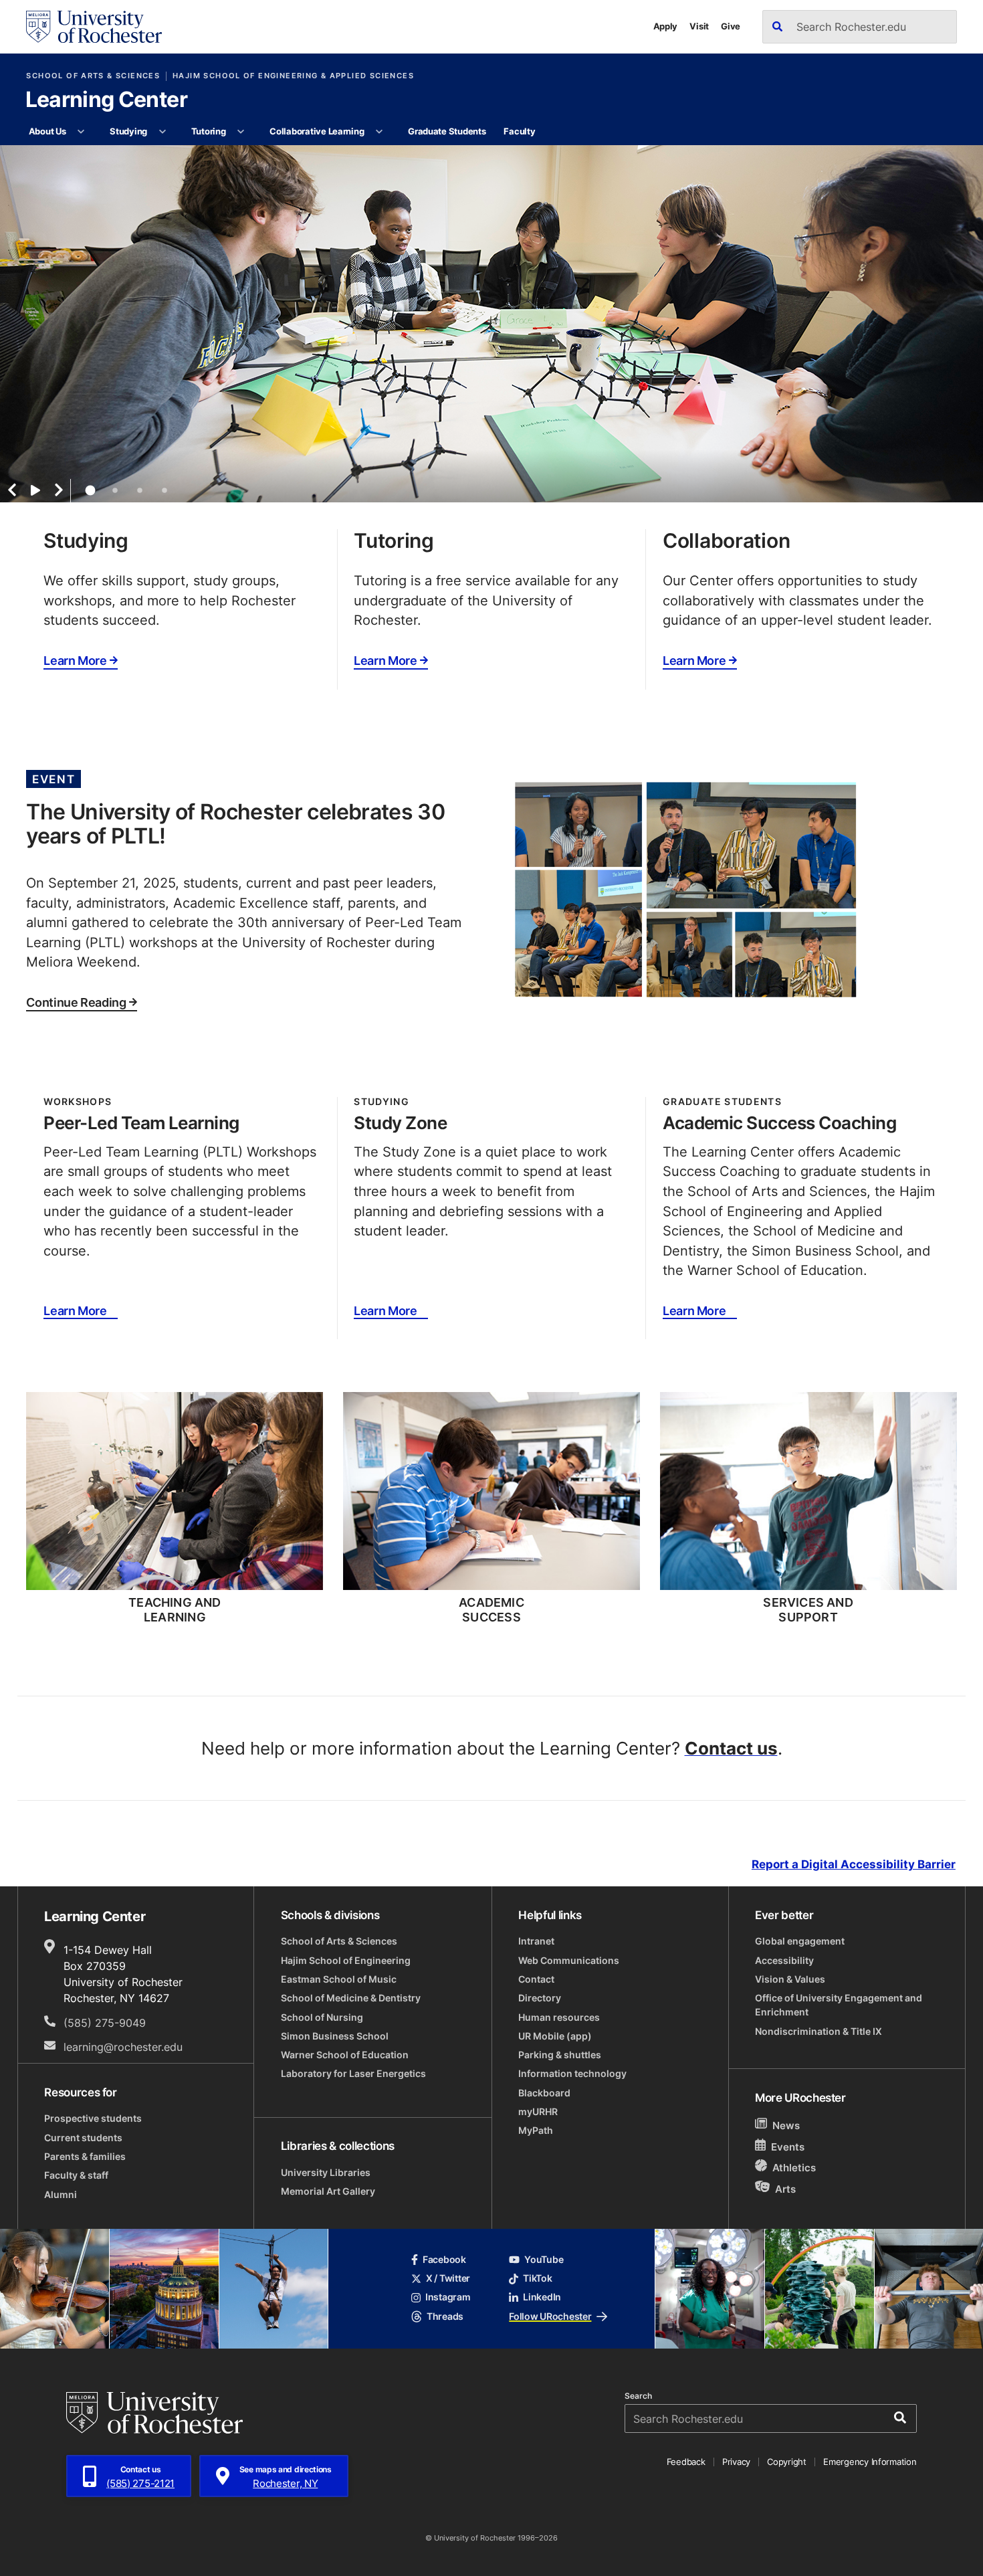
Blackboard (544, 2093)
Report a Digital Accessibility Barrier (854, 1864)
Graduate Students (447, 131)
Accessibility (784, 1961)
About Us (47, 131)
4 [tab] (165, 490)
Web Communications (569, 1961)
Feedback (686, 2462)
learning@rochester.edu (123, 2047)
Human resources (559, 2017)
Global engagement (800, 1941)
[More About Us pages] (81, 132)
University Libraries (326, 2173)
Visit (699, 26)
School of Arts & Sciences (93, 76)
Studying (128, 131)
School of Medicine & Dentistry (351, 1998)
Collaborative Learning (317, 131)
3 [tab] (140, 490)
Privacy (736, 2462)
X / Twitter (448, 2278)
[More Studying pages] (162, 132)
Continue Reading (76, 1003)
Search (638, 2396)
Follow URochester (550, 2316)
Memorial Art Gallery (328, 2191)
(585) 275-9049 (105, 2022)
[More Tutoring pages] (241, 132)
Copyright (787, 2462)
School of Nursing (322, 2017)
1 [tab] (90, 490)
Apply (666, 26)
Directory (540, 1998)
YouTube (544, 2260)
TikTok (537, 2278)
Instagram (448, 2297)
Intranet (536, 1941)
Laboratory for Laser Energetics (353, 2074)
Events (788, 2147)
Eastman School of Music (339, 1979)
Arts (785, 2188)
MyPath (536, 2131)
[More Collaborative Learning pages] (379, 132)
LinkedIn (542, 2297)
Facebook (444, 2260)
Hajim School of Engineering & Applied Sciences (293, 76)
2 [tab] (115, 490)
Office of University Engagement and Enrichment (839, 2005)
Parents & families (85, 2157)
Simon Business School (335, 2036)
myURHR (538, 2112)
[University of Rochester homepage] (94, 27)
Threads (445, 2316)
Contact (536, 1979)
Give (731, 26)
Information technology (572, 2074)
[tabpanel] (491, 324)
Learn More (75, 661)
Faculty (519, 131)
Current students (83, 2138)
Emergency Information (870, 2462)
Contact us (731, 1748)
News (786, 2125)
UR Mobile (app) (555, 2036)
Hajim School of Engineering (346, 1961)
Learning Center (106, 100)
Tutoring (209, 131)
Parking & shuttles (560, 2055)
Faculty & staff (76, 2175)
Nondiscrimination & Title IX (818, 2032)
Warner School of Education (345, 2055)
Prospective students (93, 2118)
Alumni (61, 2195)
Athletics (794, 2167)
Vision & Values (790, 1979)
